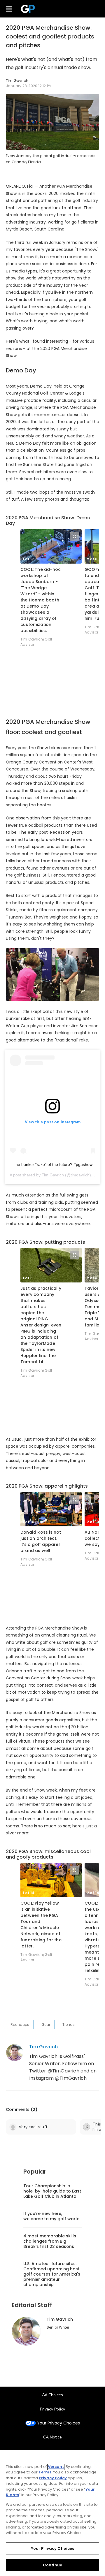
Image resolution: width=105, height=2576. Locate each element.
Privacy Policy (52, 2409)
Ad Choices (52, 2395)
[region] (52, 2513)
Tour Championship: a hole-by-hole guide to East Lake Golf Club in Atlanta (52, 2191)
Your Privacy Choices (58, 2423)
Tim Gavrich (53, 1175)
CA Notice (52, 2437)
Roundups (20, 2025)
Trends (69, 2025)
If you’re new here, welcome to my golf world (51, 2216)
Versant (56, 2467)
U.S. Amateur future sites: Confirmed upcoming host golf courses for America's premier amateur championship (52, 2274)
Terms (45, 2472)
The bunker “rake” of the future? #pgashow (53, 1164)
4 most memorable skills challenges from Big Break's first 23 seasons (50, 2241)
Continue (52, 2565)
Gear (46, 2025)
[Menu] (9, 9)
